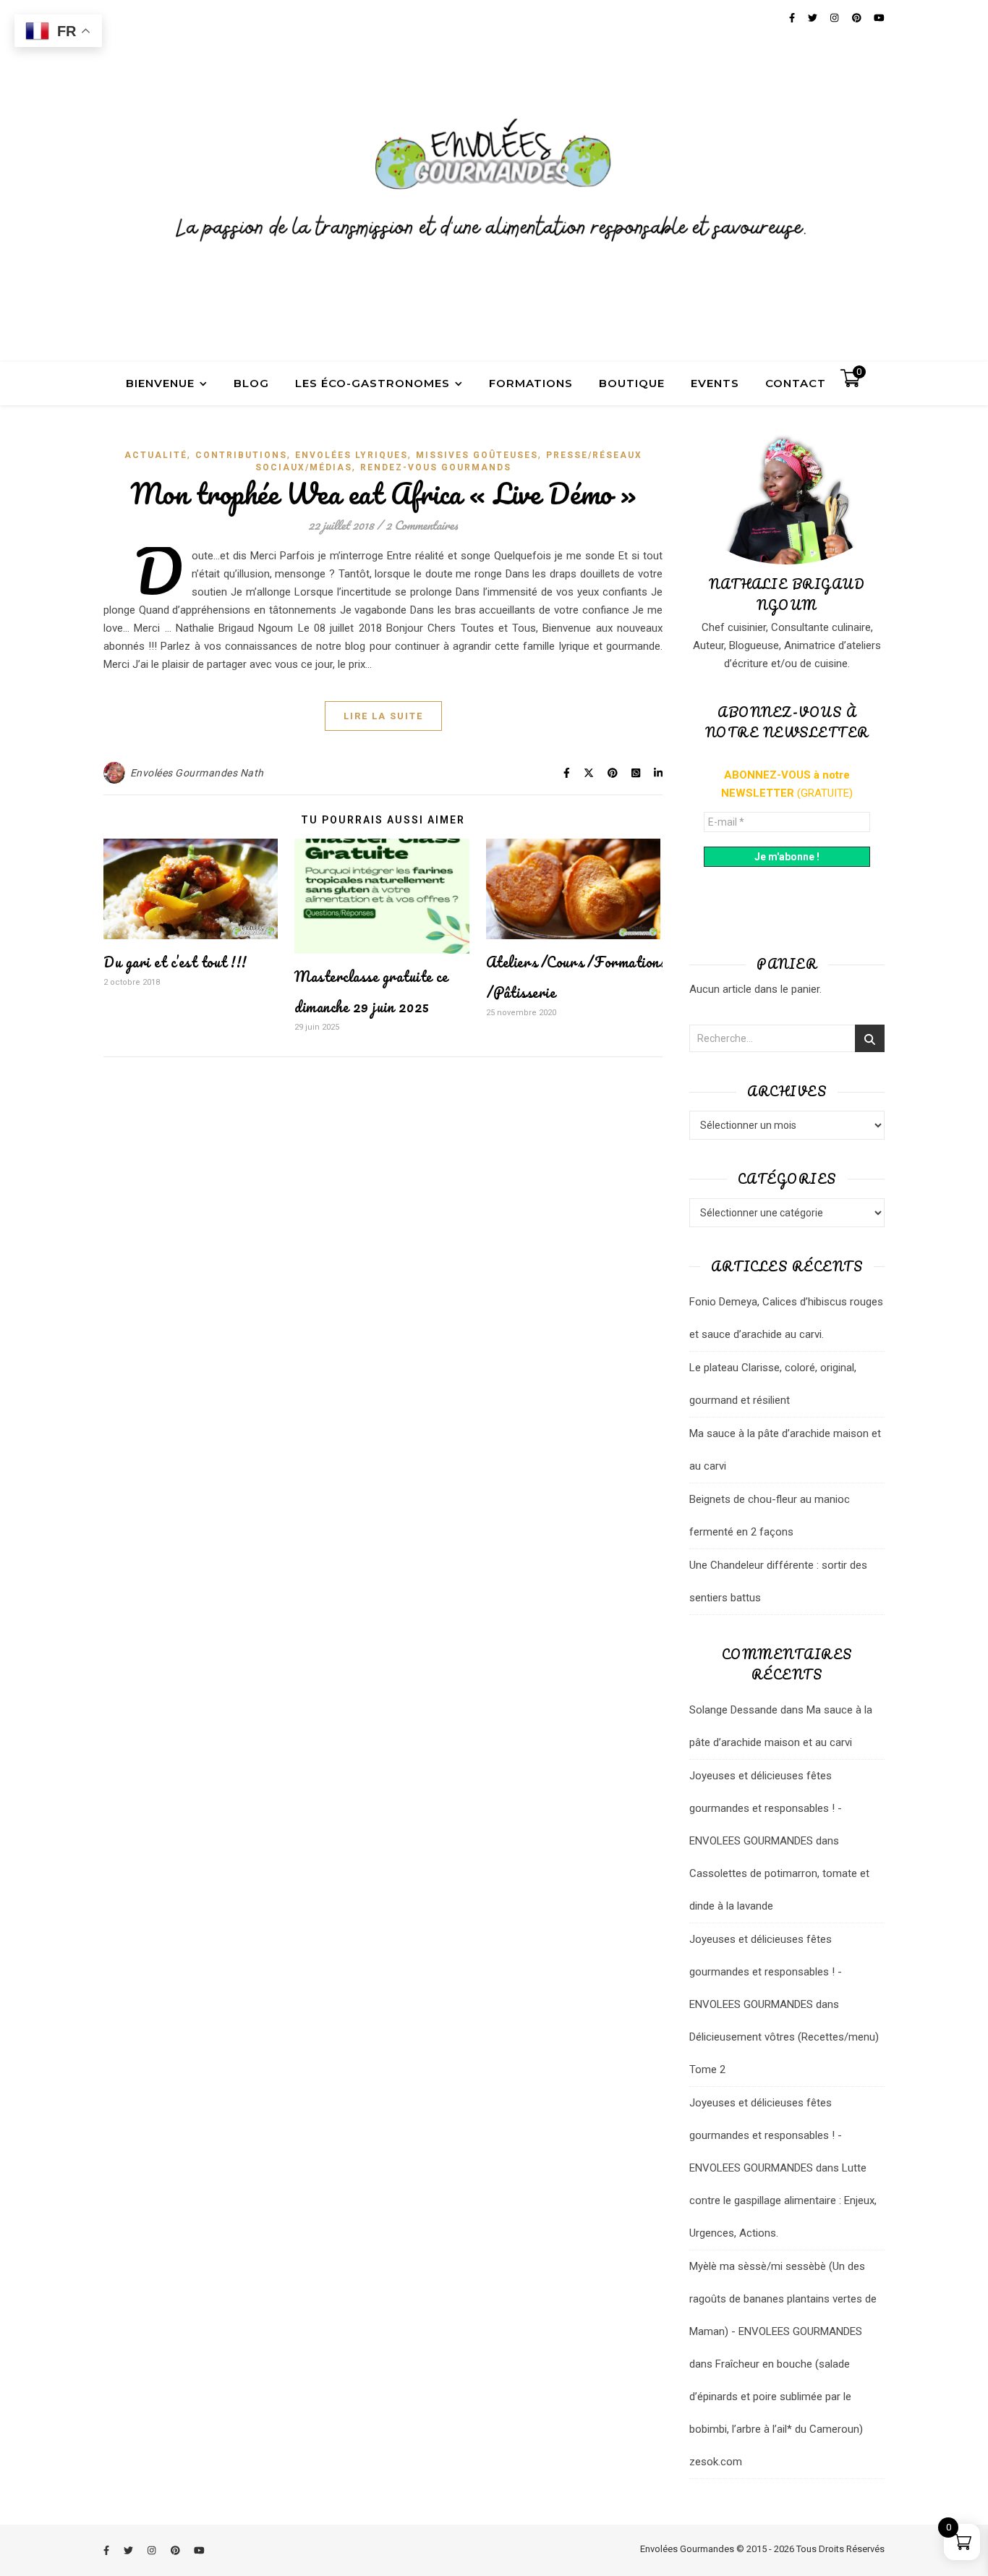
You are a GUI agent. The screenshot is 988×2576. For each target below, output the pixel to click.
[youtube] (199, 2550)
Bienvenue (160, 383)
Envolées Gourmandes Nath (197, 773)
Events (715, 383)
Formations (531, 383)
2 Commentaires (422, 525)
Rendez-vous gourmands (436, 467)
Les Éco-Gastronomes (372, 383)
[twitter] (129, 2550)
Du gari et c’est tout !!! (175, 962)
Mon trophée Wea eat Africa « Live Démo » (383, 493)
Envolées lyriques (352, 455)
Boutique (632, 383)
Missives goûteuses (477, 455)
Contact (796, 383)
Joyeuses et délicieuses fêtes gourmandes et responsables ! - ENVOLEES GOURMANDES (766, 1808)
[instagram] (153, 2550)
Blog (251, 383)
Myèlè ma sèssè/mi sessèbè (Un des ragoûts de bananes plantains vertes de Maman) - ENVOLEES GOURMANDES (783, 2299)
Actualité (156, 455)
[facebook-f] (107, 2550)
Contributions (241, 455)
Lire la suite (383, 716)
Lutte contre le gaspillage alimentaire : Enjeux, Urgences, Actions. (783, 2200)
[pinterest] (176, 2550)
